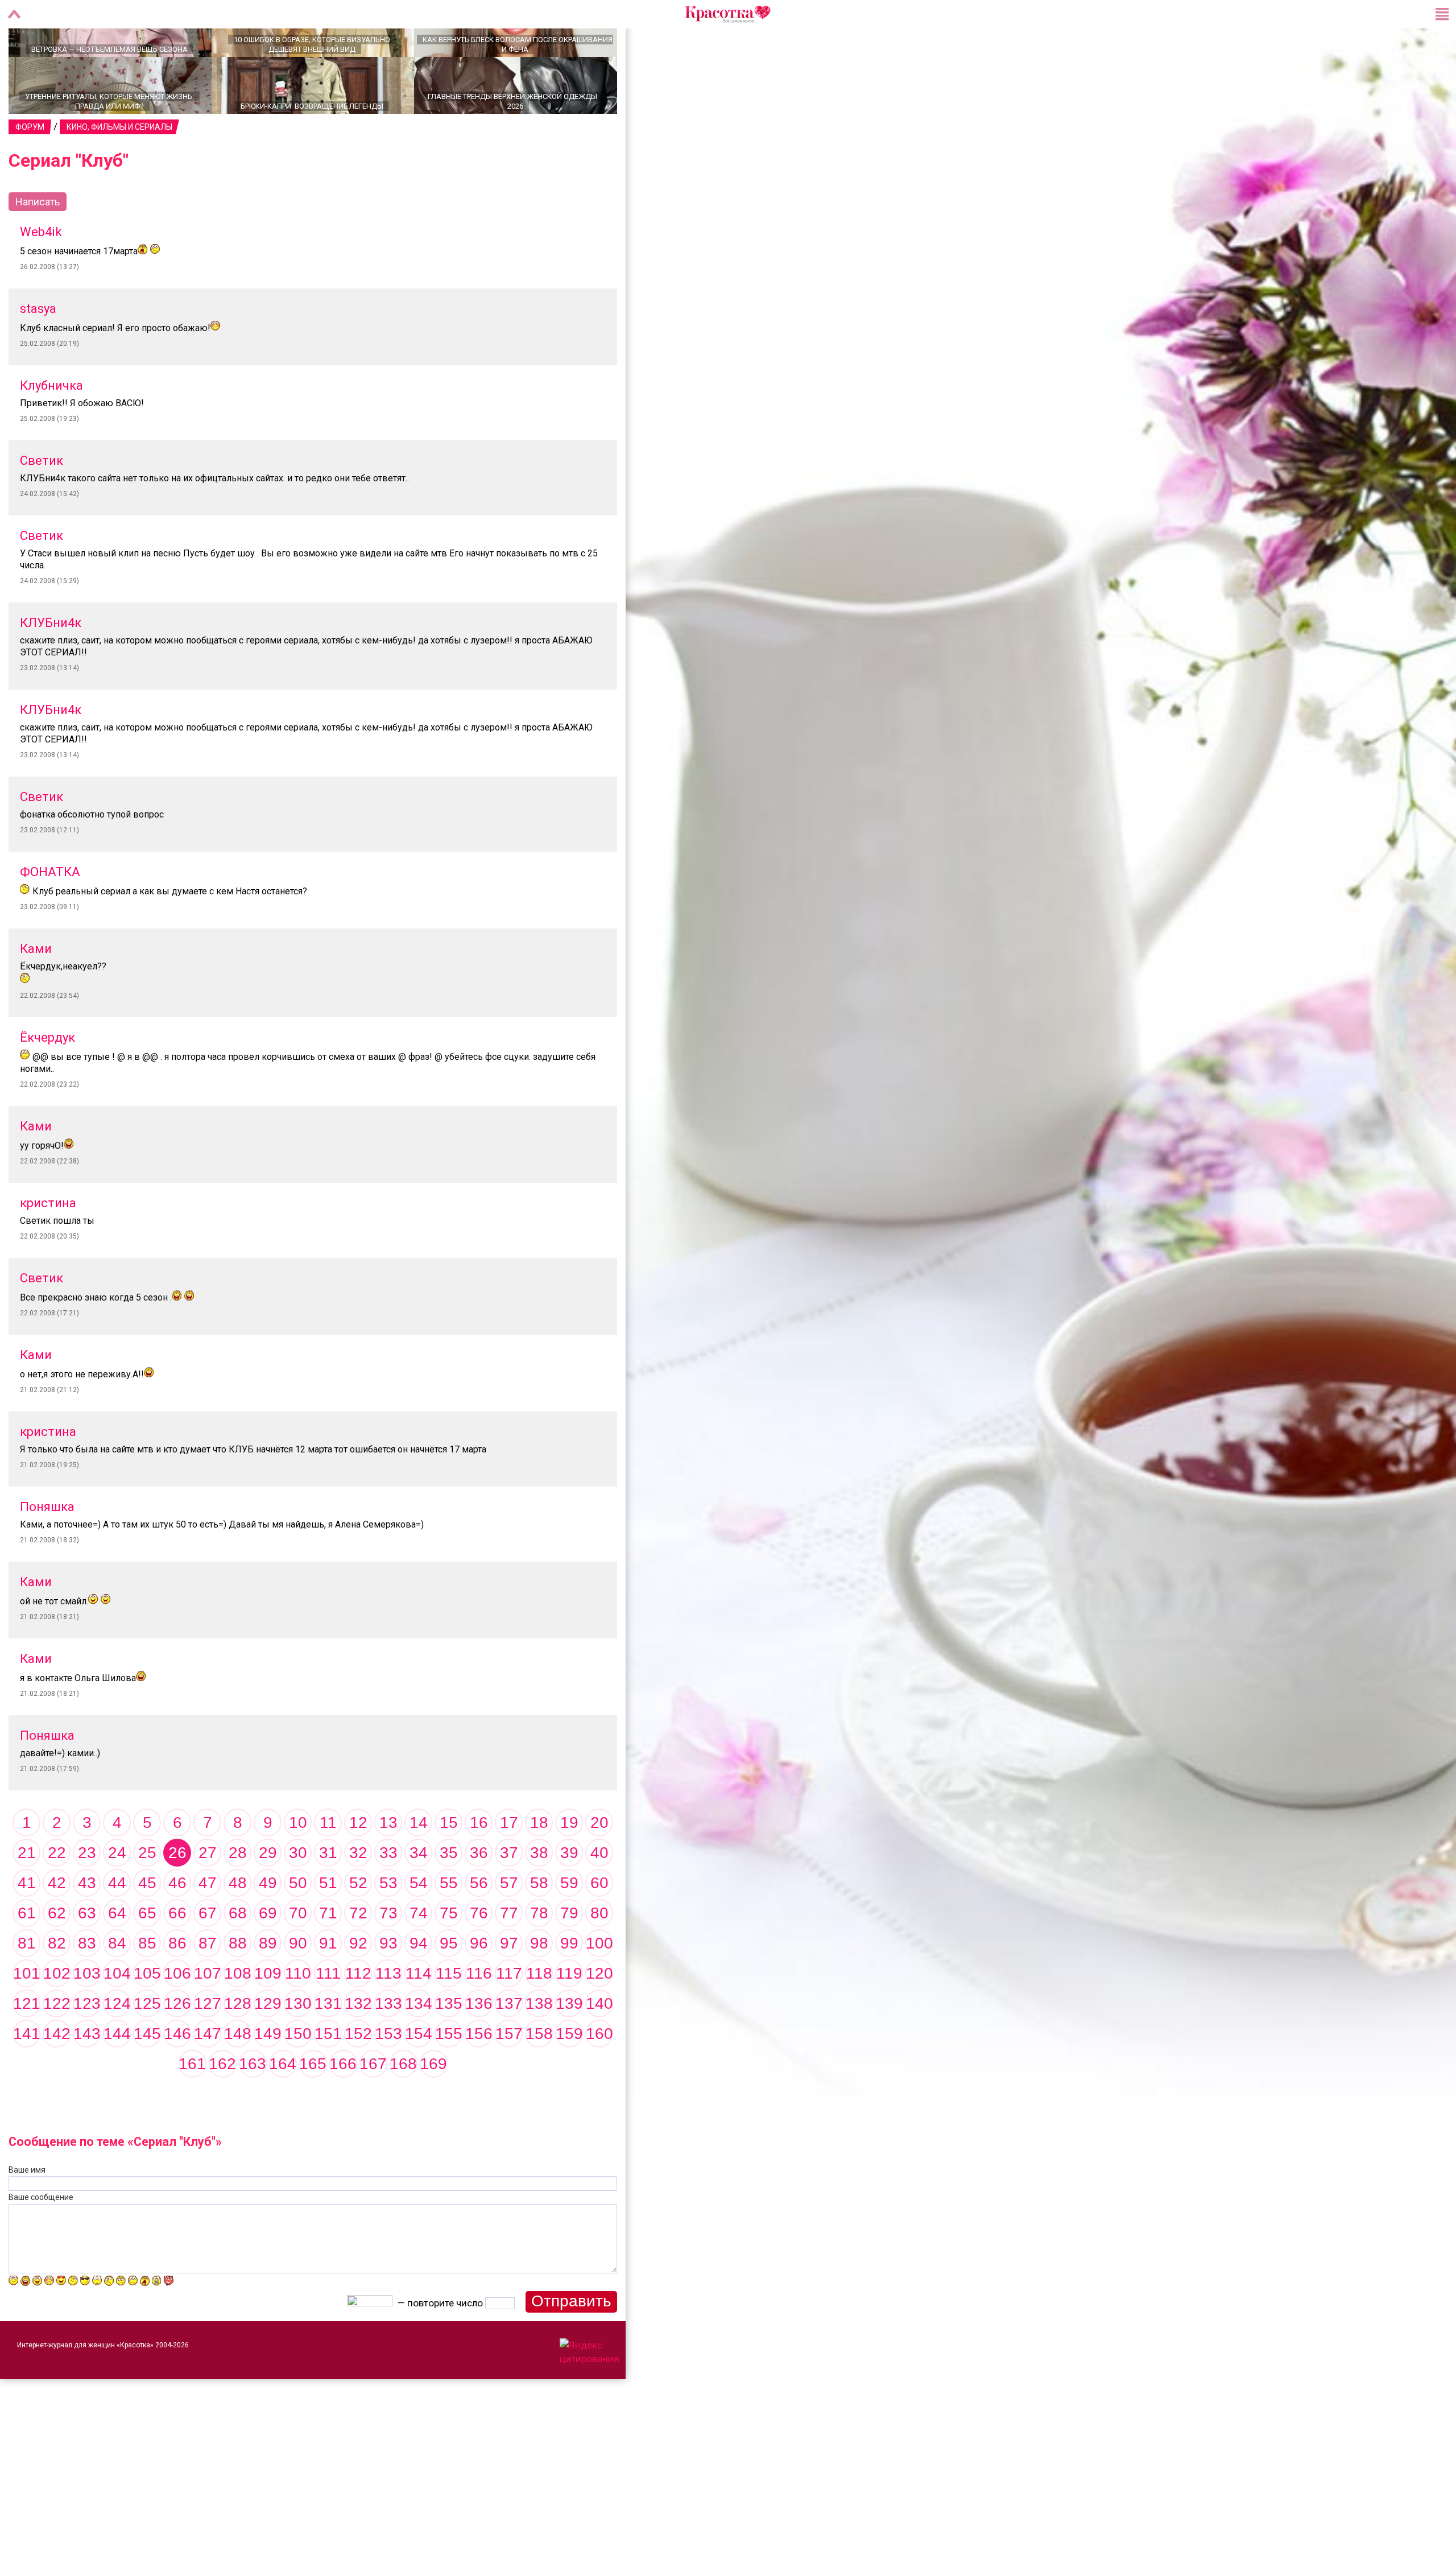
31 (328, 1892)
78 (539, 1953)
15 (449, 1862)
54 (419, 1923)
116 (479, 2013)
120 (599, 2013)
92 (358, 1983)
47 (208, 1923)
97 (509, 1983)
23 (87, 1892)
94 (419, 1983)
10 (298, 1862)
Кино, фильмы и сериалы (119, 167)
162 (222, 2104)
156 (479, 2073)
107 (208, 2013)
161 (192, 2104)
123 (87, 2043)
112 (358, 2013)
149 (268, 2073)
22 (57, 1892)
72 (358, 1953)
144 (117, 2073)
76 (479, 1953)
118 (539, 2013)
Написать (38, 242)
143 (87, 2073)
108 (238, 2013)
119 (569, 2013)
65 (147, 1953)
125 (147, 2043)
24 (117, 1892)
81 (27, 1983)
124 (117, 2043)
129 (268, 2043)
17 (509, 1862)
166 (343, 2104)
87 (208, 1983)
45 (147, 1923)
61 (27, 1953)
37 (509, 1892)
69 (268, 1953)
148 (238, 2073)
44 (117, 1923)
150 (298, 2073)
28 (238, 1892)
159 (569, 2073)
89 (268, 1983)
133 (388, 2043)
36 (479, 1892)
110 (298, 2013)
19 (569, 1862)
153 (388, 2073)
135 (449, 2043)
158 (539, 2073)
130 (298, 2043)
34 (419, 1892)
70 (298, 1953)
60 (599, 1923)
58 (539, 1923)
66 (177, 1953)
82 (57, 1983)
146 (177, 2073)
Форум (30, 167)
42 (57, 1923)
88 (238, 1983)
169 (433, 2104)
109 (268, 2013)
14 (419, 1862)
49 (268, 1923)
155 (449, 2073)
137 (509, 2043)
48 (238, 1923)
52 (358, 1923)
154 (419, 2073)
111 (328, 2013)
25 (147, 1892)
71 (328, 1953)
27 (208, 1892)
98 (539, 1983)
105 (147, 2013)
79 (569, 1953)
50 (298, 1923)
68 (238, 1953)
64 (117, 1953)
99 (569, 1983)
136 (479, 2043)
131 (328, 2043)
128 (238, 2043)
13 (388, 1862)
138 (539, 2043)
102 (57, 2013)
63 (87, 1953)
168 (403, 2104)
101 (27, 2013)
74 (419, 1953)
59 (569, 1923)
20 (599, 1862)
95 (449, 1983)
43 (87, 1923)
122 (57, 2043)
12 (358, 1862)
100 (599, 1983)
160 (599, 2073)
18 (539, 1862)
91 (328, 1983)
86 (177, 1983)
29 (268, 1892)
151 (328, 2073)
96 (479, 1983)
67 (208, 1953)
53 (388, 1923)
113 (388, 2013)
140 (599, 2043)
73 (388, 1953)
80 (599, 1953)
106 (177, 2013)
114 (419, 2013)
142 (57, 2073)
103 (87, 2013)
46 (177, 1923)
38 (539, 1892)
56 (479, 1923)
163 (253, 2104)
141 (27, 2073)
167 (373, 2104)
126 (177, 2043)
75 (449, 1953)
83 (87, 1983)
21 (27, 1892)
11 (328, 1862)
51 (328, 1923)
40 (599, 1892)
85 (147, 1983)
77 (509, 1953)
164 (283, 2104)
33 (388, 1892)
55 (449, 1923)
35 (449, 1892)
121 (27, 2043)
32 (358, 1892)
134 (419, 2043)
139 (569, 2043)
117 (509, 2013)
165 (313, 2104)
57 (509, 1923)
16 (479, 1862)
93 (388, 1983)
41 (27, 1923)
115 (449, 2013)
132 (358, 2043)
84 (117, 1983)
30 (298, 1892)
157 (509, 2073)
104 (117, 2013)
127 (208, 2043)
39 (569, 1892)
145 (147, 2073)
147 (208, 2073)
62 (57, 1953)
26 (177, 1892)
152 (358, 2073)
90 (298, 1983)
